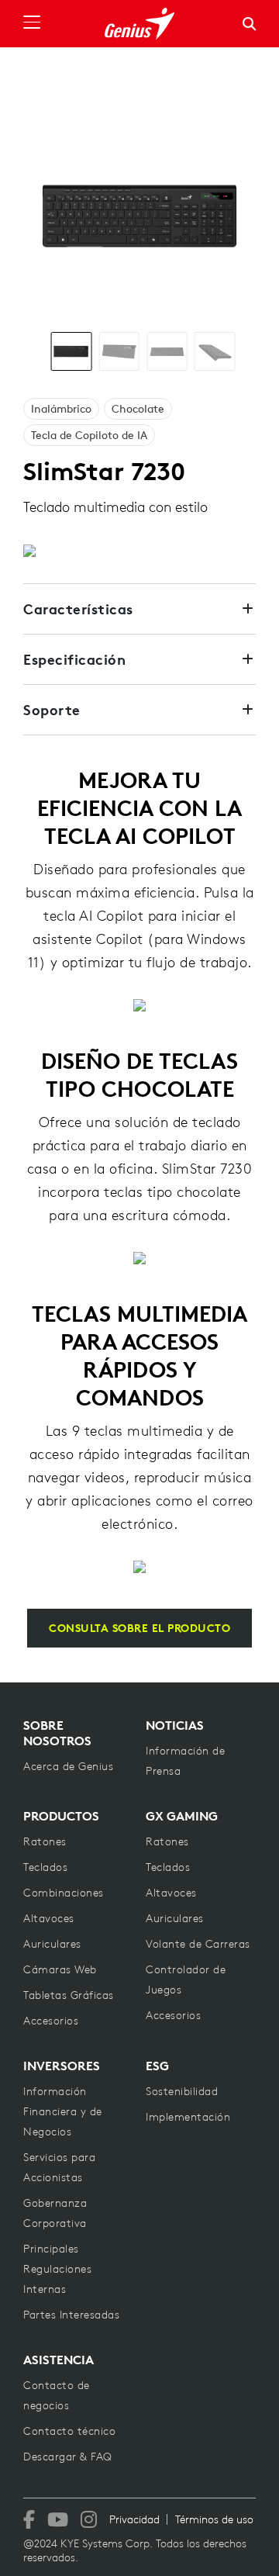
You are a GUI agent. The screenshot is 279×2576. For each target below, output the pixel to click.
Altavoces (49, 1918)
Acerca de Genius (68, 1766)
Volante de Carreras (198, 1944)
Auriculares (52, 1944)
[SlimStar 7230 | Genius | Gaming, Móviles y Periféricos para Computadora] (139, 24)
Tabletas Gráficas (69, 1995)
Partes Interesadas (71, 2315)
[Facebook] (29, 2519)
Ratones (45, 1841)
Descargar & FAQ (68, 2457)
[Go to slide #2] (119, 351)
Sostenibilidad (182, 2091)
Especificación (74, 659)
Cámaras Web (60, 1969)
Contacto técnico (69, 2431)
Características (78, 609)
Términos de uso (214, 2519)
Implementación (188, 2117)
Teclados (45, 1867)
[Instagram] (89, 2519)
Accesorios (51, 2021)
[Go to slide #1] (72, 351)
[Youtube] (58, 2519)
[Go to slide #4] (215, 351)
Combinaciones (64, 1893)
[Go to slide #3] (167, 351)
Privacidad (134, 2519)
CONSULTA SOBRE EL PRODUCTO (139, 1628)
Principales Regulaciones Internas (57, 2269)
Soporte (52, 710)
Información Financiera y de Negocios (63, 2111)
